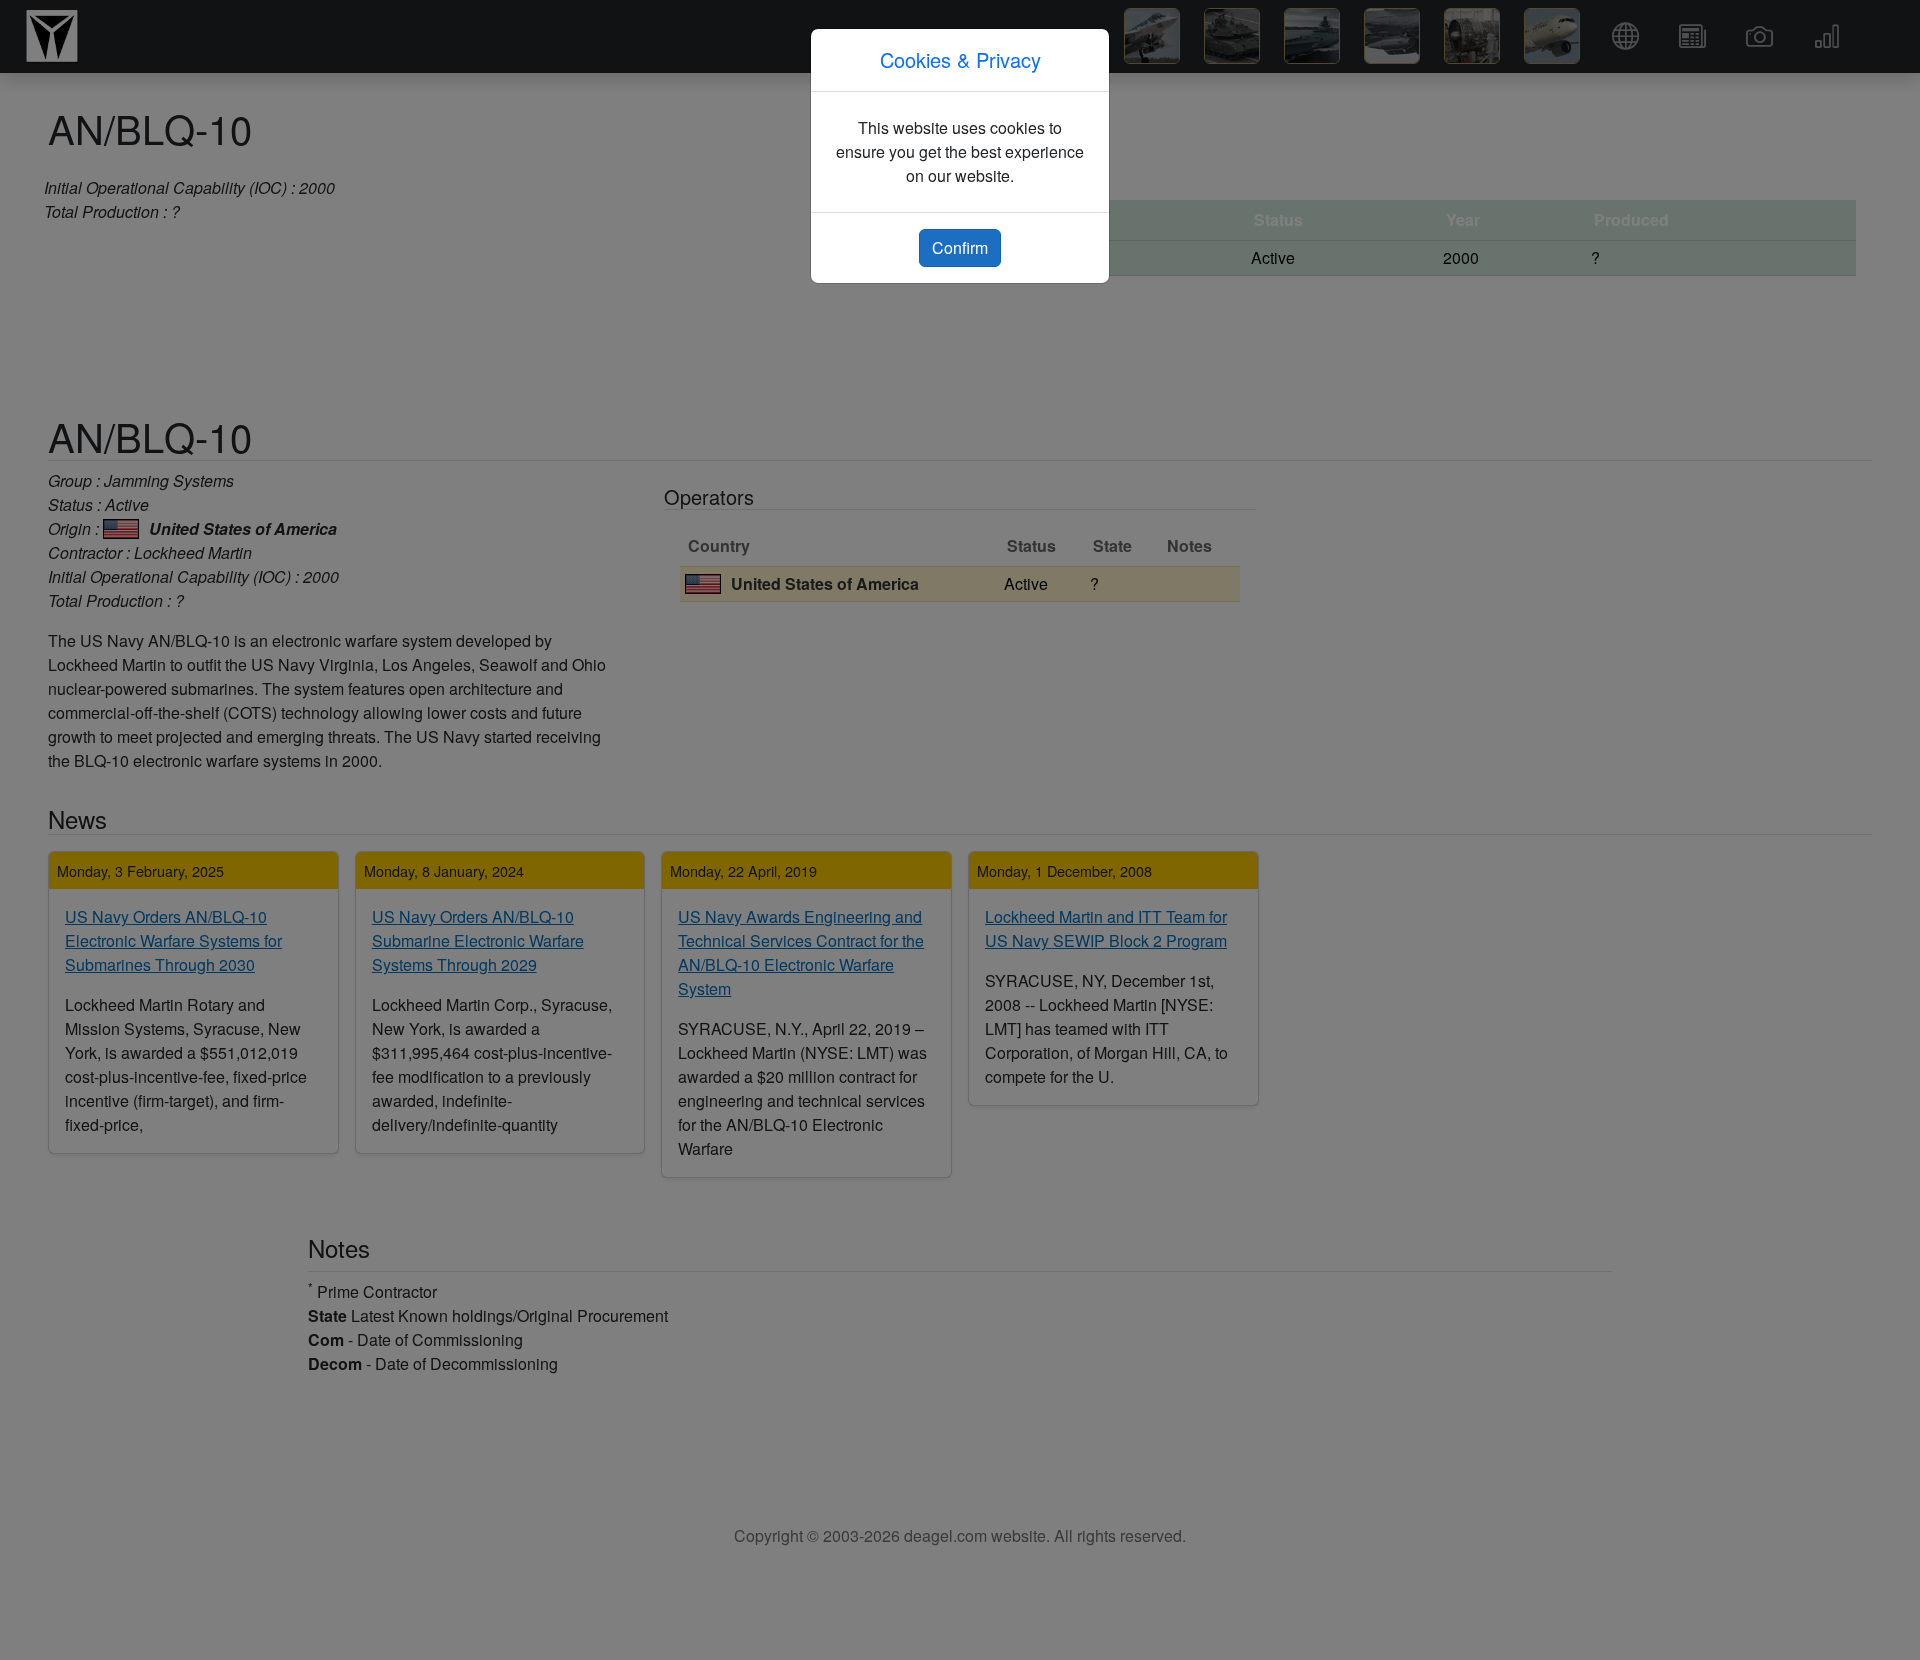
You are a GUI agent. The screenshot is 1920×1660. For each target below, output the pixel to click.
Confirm (960, 247)
